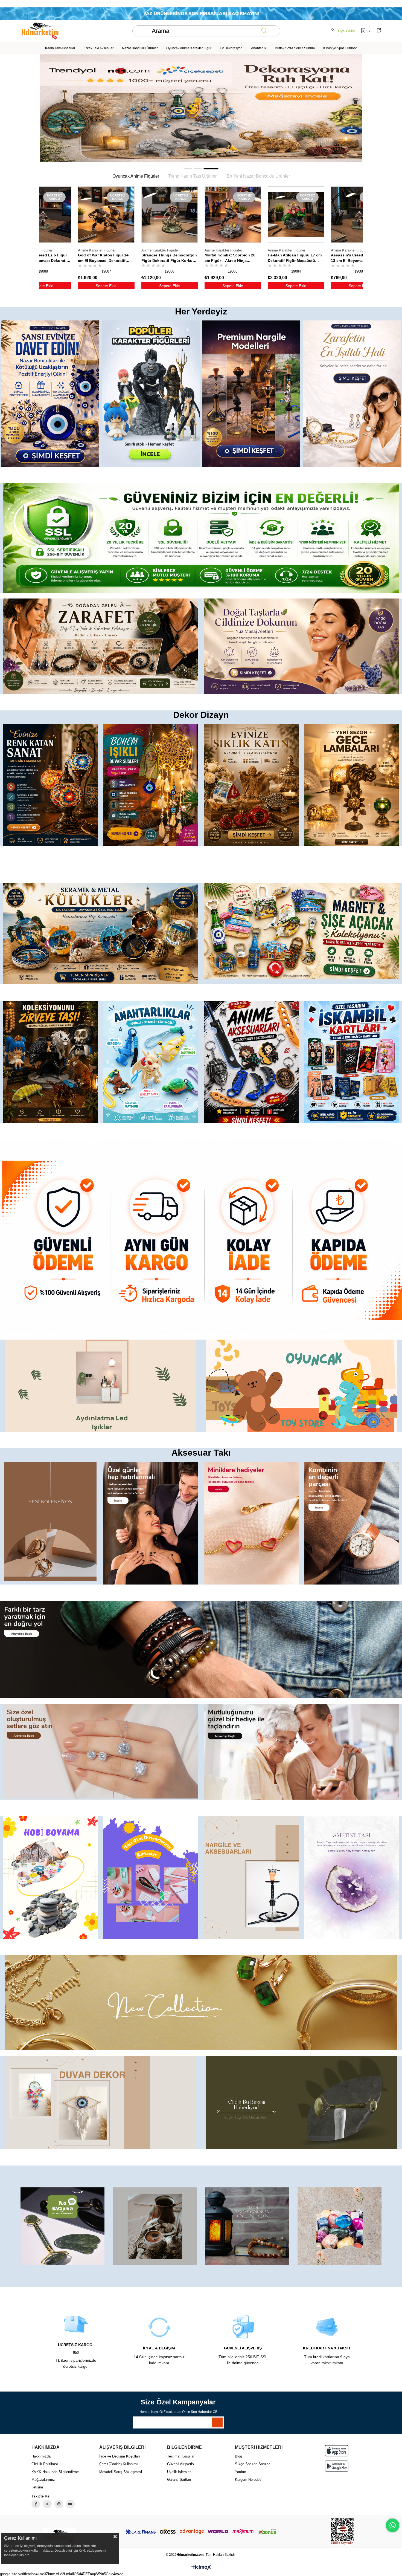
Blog (238, 2456)
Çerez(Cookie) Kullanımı (119, 2464)
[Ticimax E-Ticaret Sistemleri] (201, 2568)
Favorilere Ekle (62, 256)
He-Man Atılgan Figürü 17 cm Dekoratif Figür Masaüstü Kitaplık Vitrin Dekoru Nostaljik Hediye (168, 258)
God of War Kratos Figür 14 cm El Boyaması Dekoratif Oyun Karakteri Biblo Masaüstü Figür (293, 258)
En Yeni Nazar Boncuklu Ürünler (258, 176)
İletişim (37, 2487)
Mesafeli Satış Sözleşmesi (121, 2472)
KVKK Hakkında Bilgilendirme (55, 2472)
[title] (201, 108)
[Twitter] (47, 2504)
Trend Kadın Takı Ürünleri (193, 176)
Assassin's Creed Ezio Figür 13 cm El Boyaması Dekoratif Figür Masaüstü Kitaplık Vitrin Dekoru (232, 258)
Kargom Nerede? (248, 2480)
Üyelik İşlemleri (179, 2472)
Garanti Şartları (179, 2480)
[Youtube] (70, 2504)
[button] (188, 169)
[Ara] (264, 31)
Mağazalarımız (43, 2480)
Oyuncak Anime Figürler (136, 176)
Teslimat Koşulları (181, 2456)
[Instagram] (59, 2504)
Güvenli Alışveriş (180, 2464)
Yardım (241, 2472)
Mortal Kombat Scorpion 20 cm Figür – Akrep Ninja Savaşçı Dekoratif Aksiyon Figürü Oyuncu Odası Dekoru (106, 258)
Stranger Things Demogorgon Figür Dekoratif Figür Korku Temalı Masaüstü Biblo (43, 258)
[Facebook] (36, 2504)
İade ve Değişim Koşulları (120, 2456)
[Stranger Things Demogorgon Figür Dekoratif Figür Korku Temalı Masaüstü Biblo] (43, 215)
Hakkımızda (41, 2456)
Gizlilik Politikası (45, 2464)
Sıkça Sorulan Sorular (252, 2464)
